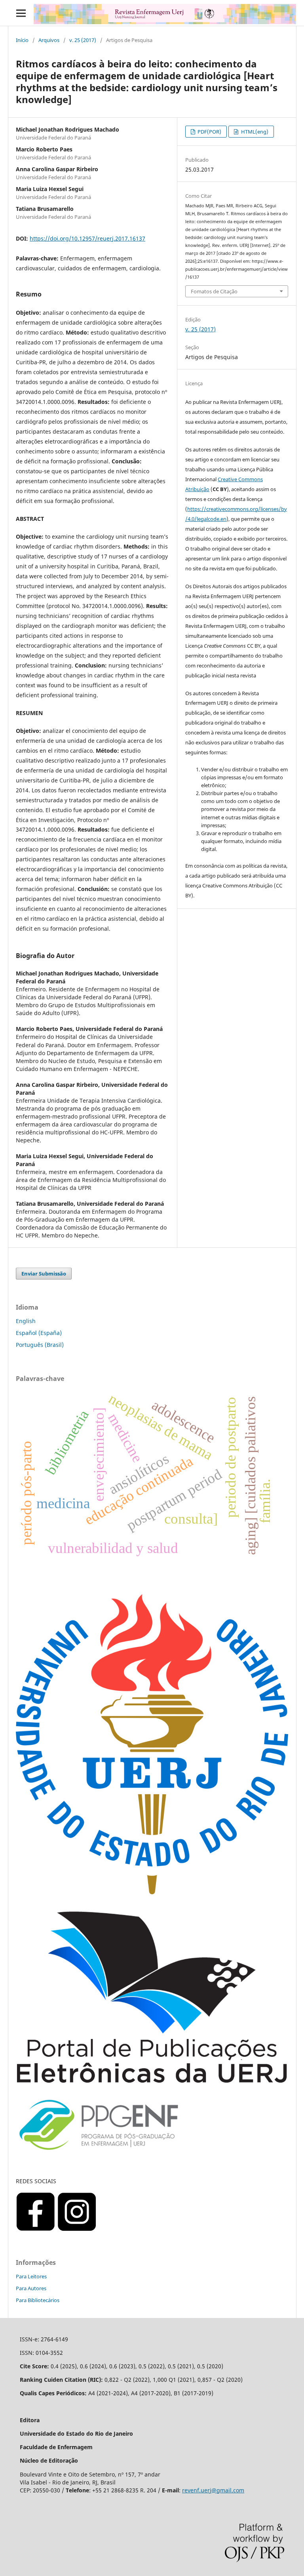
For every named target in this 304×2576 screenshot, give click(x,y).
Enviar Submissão (44, 1274)
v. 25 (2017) (83, 40)
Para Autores (31, 2288)
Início (22, 40)
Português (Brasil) (40, 1345)
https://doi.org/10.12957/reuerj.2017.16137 (87, 238)
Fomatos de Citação (214, 291)
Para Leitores (31, 2276)
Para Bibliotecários (38, 2300)
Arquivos (49, 40)
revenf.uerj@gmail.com (213, 2490)
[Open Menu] (21, 13)
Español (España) (39, 1333)
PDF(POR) (209, 132)
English (26, 1321)
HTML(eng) (254, 132)
